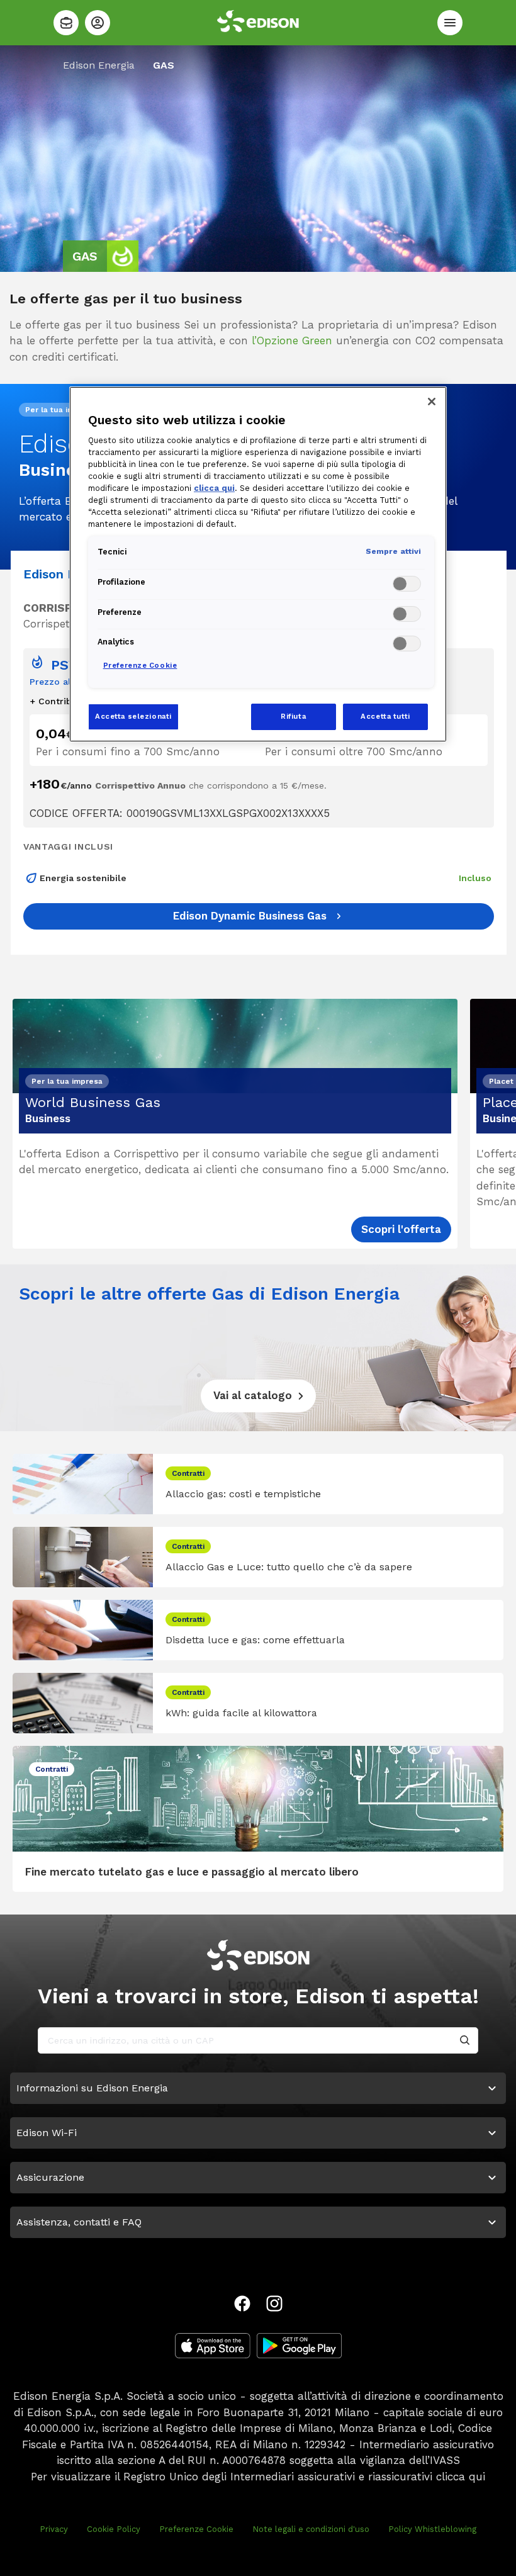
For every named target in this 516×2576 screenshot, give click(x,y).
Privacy (54, 2529)
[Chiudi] (432, 402)
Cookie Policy (114, 2529)
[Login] (98, 23)
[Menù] (450, 23)
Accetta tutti (385, 716)
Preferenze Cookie (196, 2529)
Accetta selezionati (133, 716)
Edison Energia (99, 65)
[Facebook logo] (242, 2303)
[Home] (66, 23)
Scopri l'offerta (401, 1229)
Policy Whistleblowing (432, 2529)
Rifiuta (293, 716)
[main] (258, 1288)
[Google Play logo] (299, 2346)
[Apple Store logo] (213, 2346)
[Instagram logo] (274, 2303)
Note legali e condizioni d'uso (311, 2529)
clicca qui (461, 2477)
